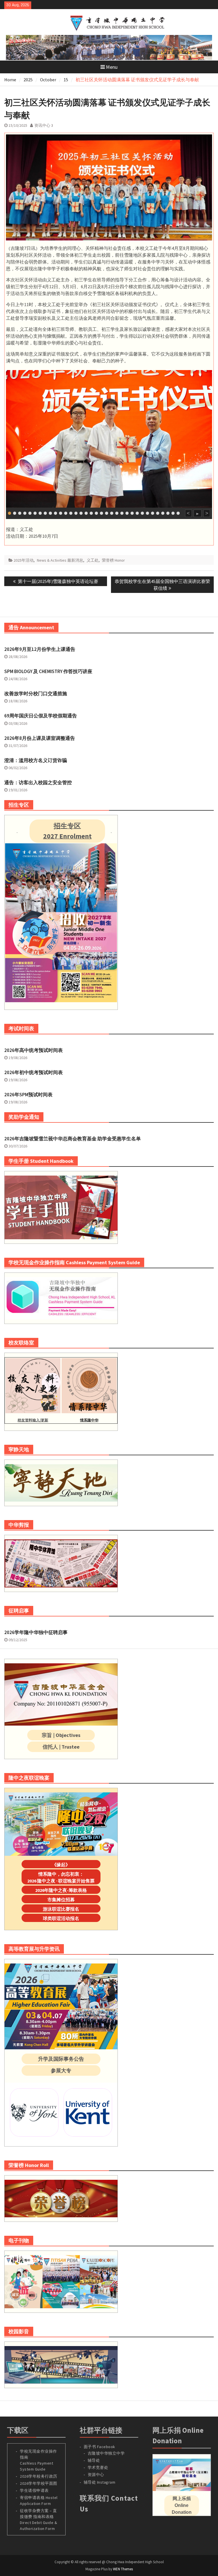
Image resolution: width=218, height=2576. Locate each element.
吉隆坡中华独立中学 (106, 2453)
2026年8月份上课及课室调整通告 (40, 738)
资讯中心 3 (44, 125)
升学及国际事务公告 (61, 2059)
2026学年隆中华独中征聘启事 (36, 1632)
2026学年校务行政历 (39, 2476)
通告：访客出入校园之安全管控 (38, 782)
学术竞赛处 (98, 2467)
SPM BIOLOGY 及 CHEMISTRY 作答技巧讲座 (48, 671)
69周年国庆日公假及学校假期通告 (41, 716)
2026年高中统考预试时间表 (33, 1050)
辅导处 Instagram (100, 2482)
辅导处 (94, 2460)
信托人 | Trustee (61, 1747)
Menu (112, 67)
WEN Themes (123, 2569)
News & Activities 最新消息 (60, 560)
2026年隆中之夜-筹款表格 (61, 1890)
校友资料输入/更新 (33, 1420)
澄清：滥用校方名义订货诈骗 (36, 760)
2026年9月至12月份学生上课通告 (40, 649)
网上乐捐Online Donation (182, 2505)
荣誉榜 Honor (113, 560)
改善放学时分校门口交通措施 (36, 694)
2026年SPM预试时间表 (28, 1095)
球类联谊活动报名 (61, 1918)
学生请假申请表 (34, 2490)
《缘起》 (61, 1865)
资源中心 (96, 2475)
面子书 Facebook (99, 2447)
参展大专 (61, 2070)
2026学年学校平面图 (39, 2483)
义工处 (93, 560)
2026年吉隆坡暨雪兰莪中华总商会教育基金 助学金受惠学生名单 (73, 1139)
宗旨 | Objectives (61, 1735)
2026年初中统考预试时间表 (33, 1072)
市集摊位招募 (61, 1900)
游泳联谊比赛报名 (61, 1909)
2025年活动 (24, 560)
